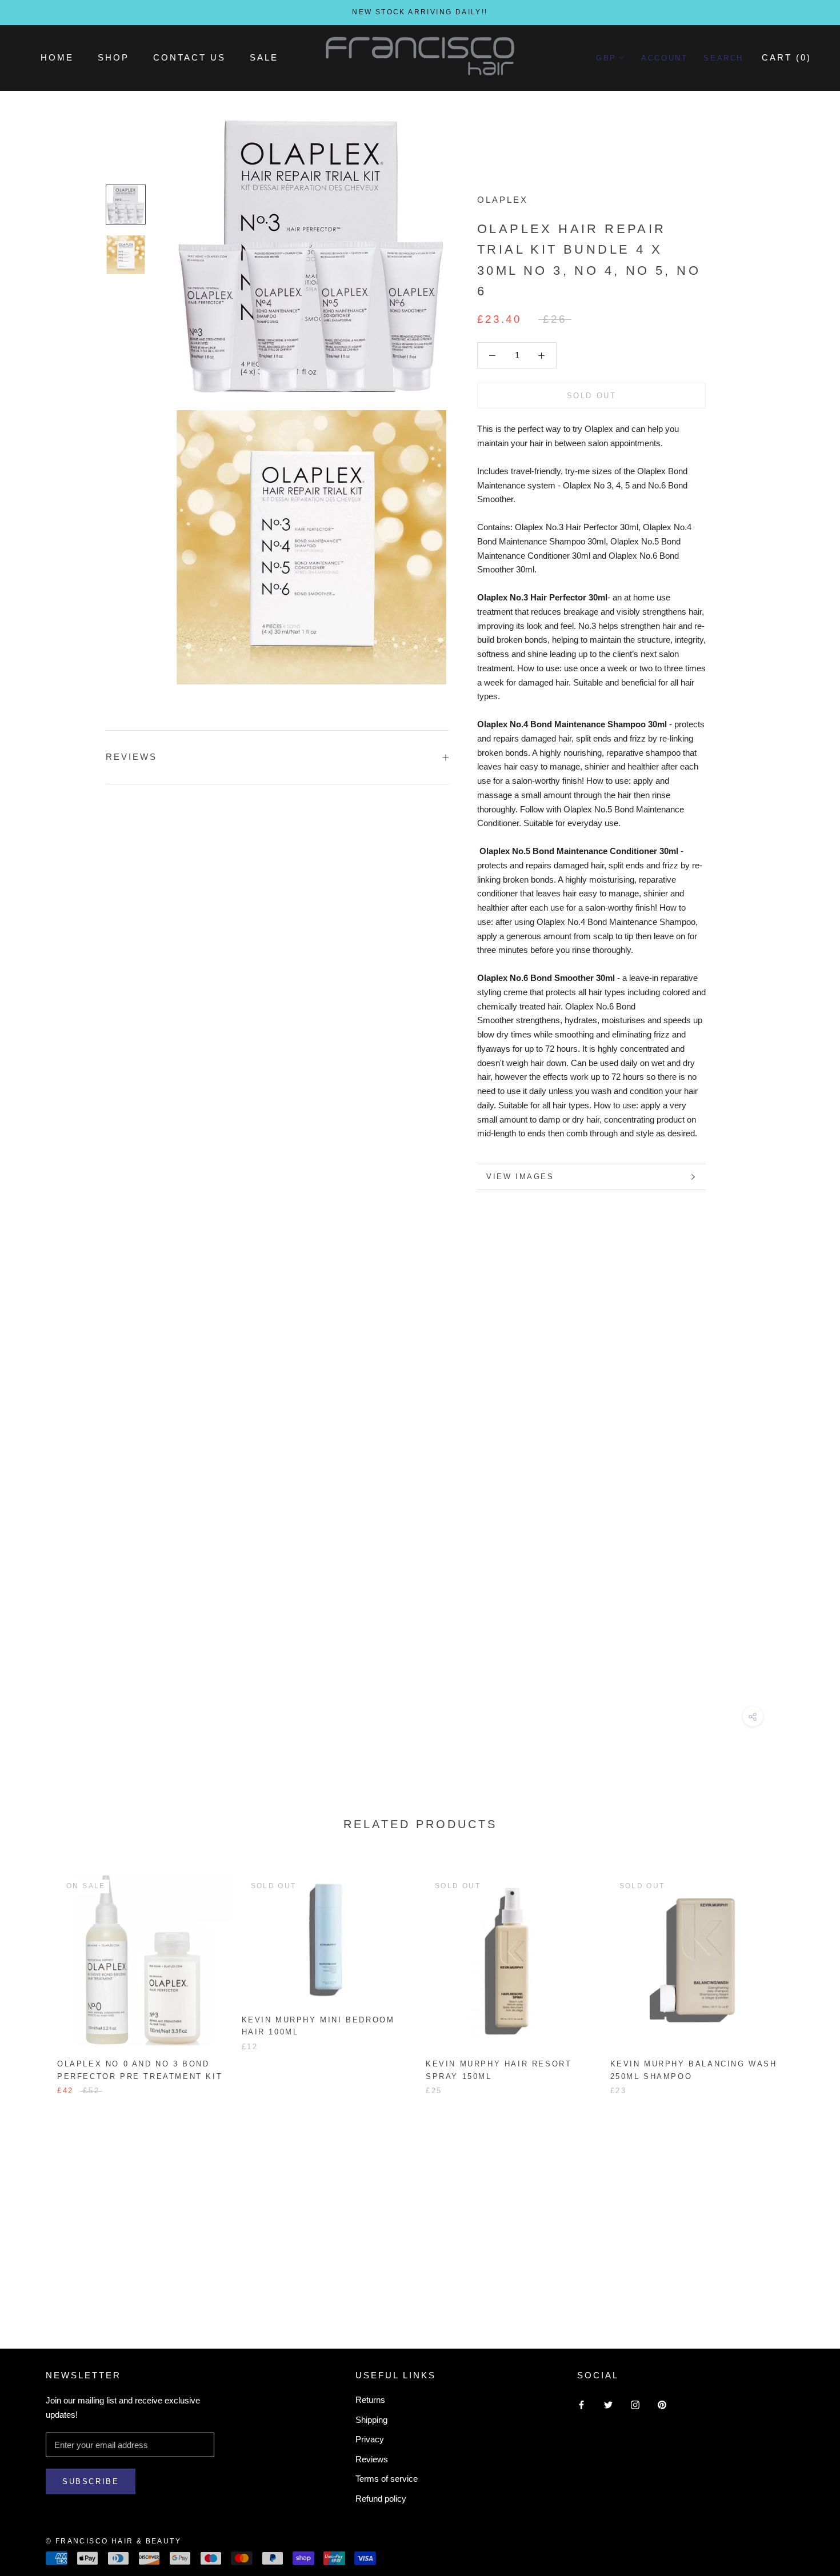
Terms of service (387, 2479)
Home (57, 57)
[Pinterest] (662, 2404)
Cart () (787, 57)
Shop (113, 57)
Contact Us (189, 57)
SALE (264, 57)
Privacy (370, 2439)
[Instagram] (635, 2404)
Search (723, 58)
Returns (370, 2400)
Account (664, 58)
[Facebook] (581, 2404)
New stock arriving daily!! (420, 12)
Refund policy (381, 2499)
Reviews (372, 2459)
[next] (804, 1972)
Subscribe (91, 2481)
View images (520, 1177)
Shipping (371, 2420)
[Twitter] (608, 2404)
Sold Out (592, 396)
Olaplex (503, 200)
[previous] (36, 1972)
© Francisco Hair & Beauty (113, 2541)
